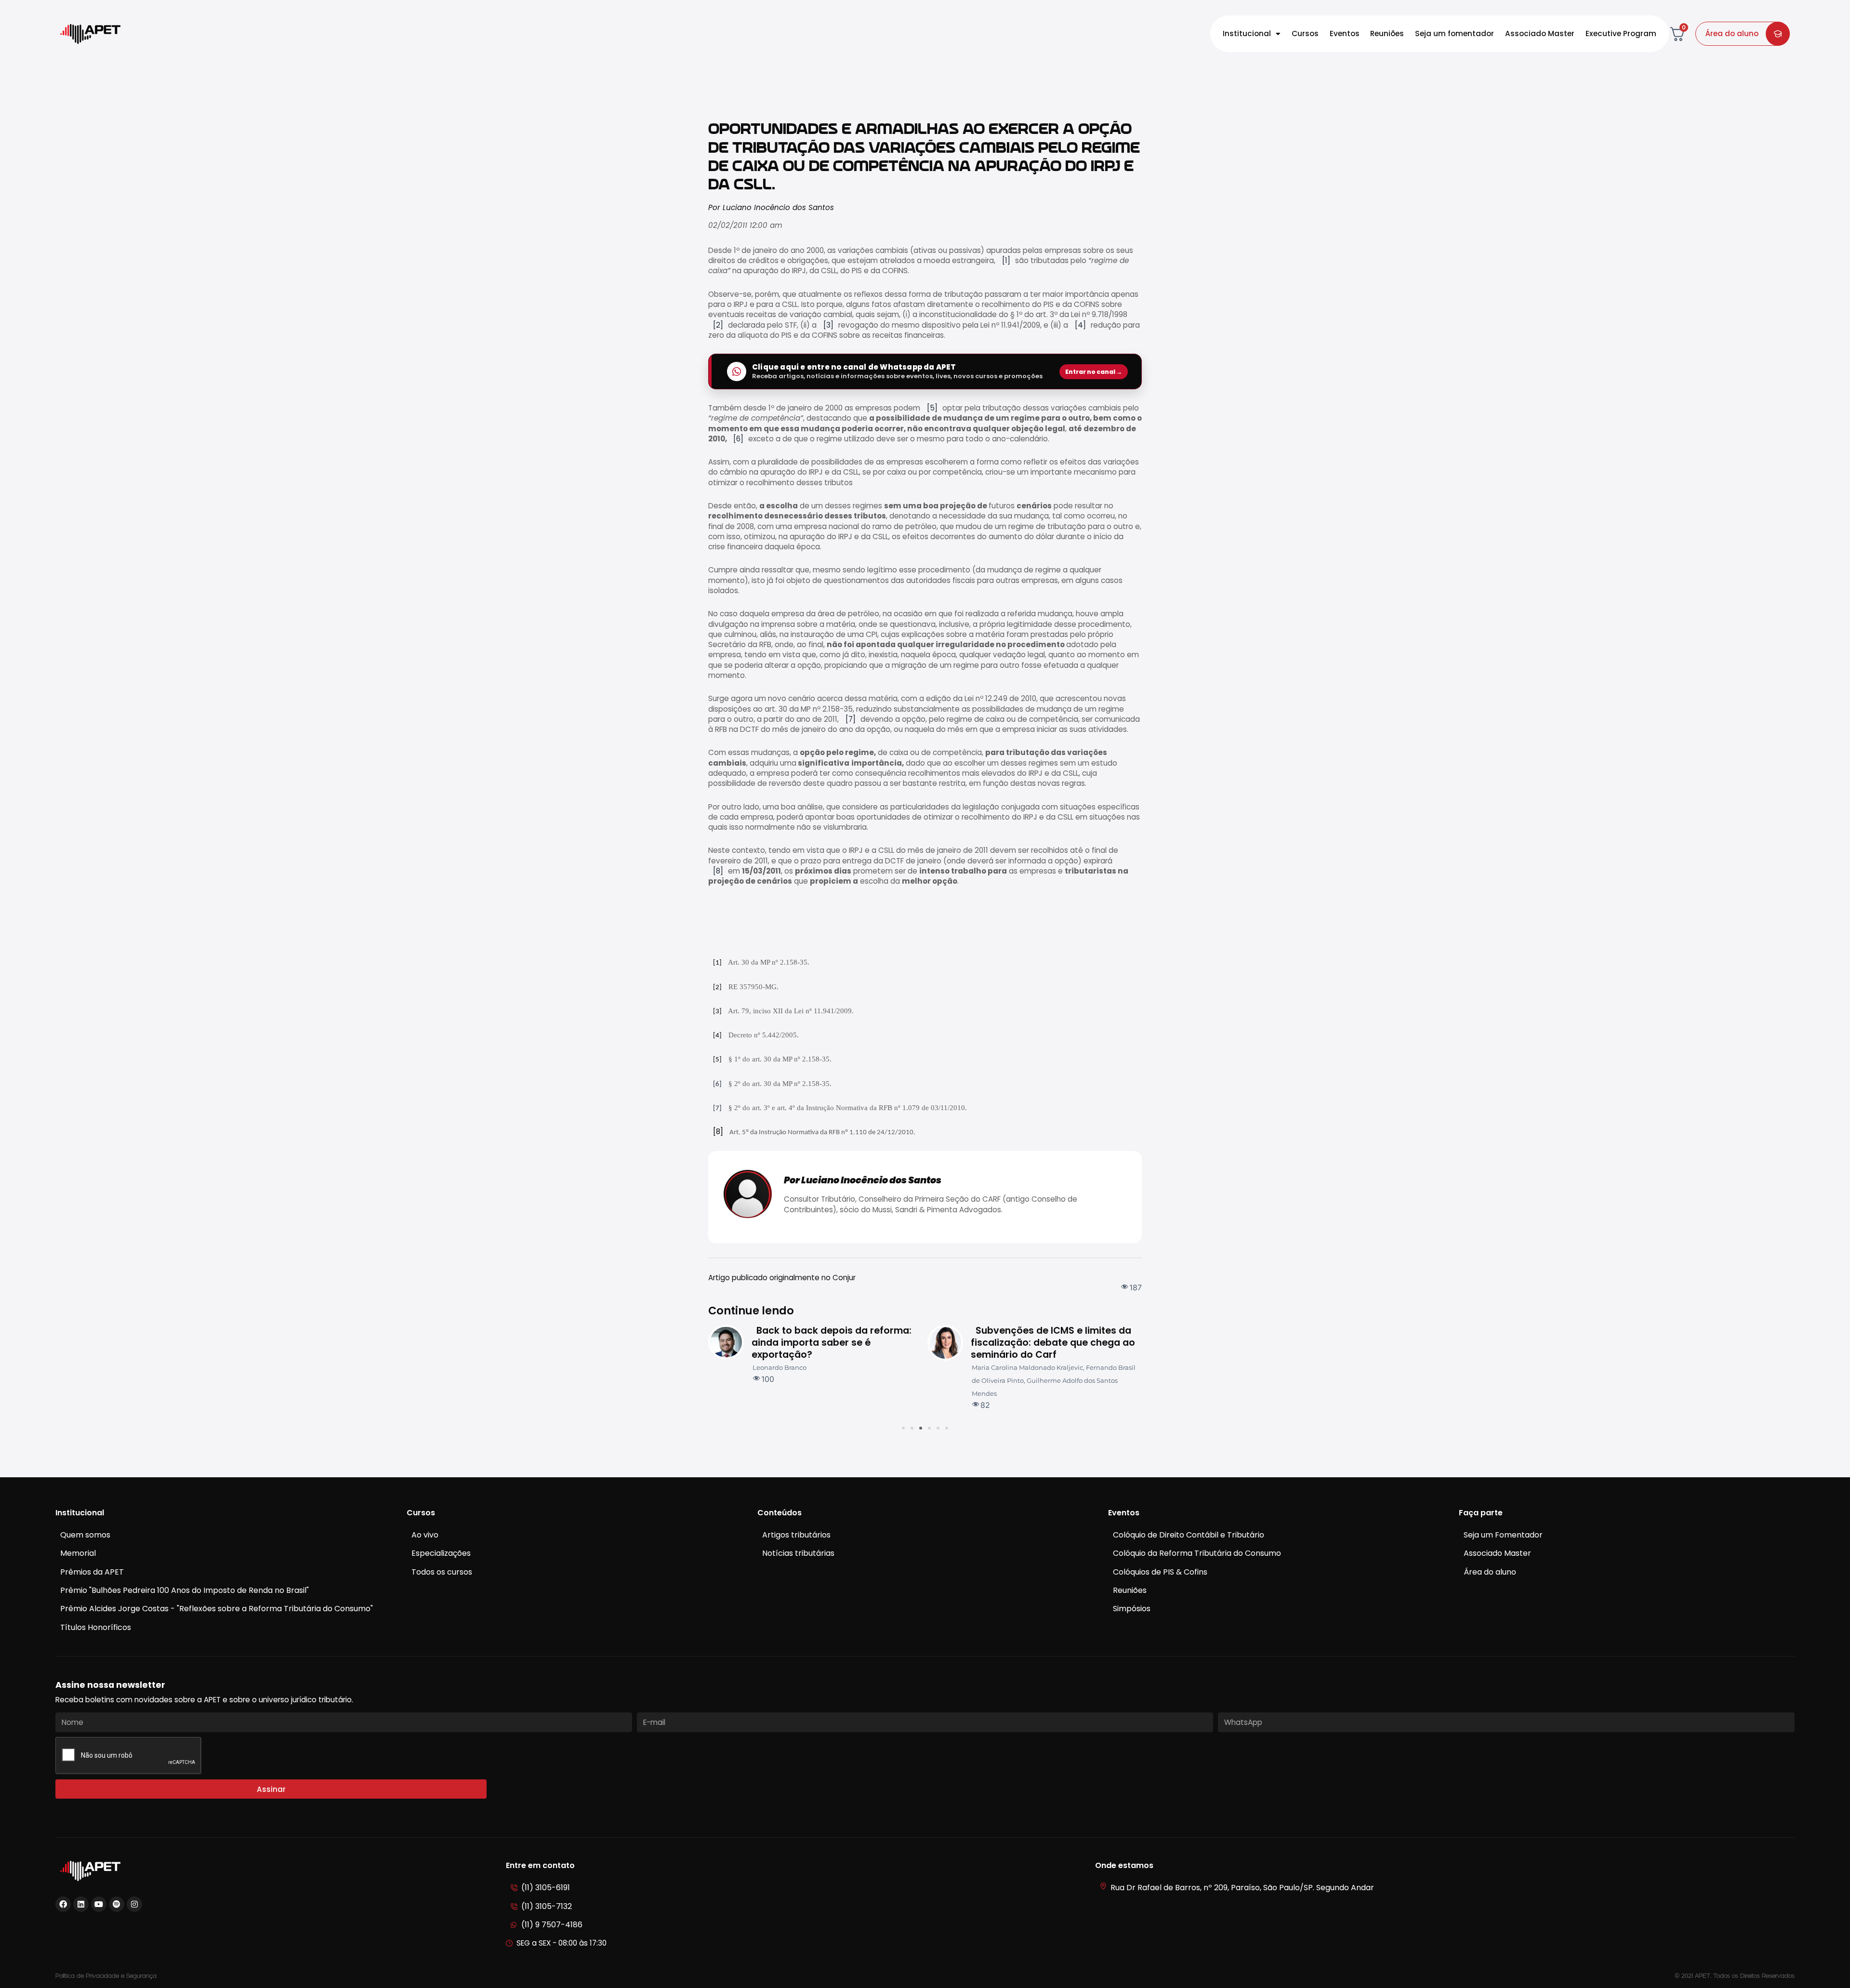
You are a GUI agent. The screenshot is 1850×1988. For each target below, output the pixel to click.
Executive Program (1621, 33)
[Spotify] (117, 1904)
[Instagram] (134, 1904)
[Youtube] (99, 1904)
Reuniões (1387, 33)
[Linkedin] (81, 1904)
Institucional (1247, 33)
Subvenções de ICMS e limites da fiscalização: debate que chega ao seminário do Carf (856, 1343)
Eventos (1345, 33)
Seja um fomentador (1454, 33)
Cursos (1305, 33)
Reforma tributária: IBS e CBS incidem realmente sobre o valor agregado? (1070, 1343)
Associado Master (1540, 33)
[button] (903, 1428)
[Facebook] (63, 1904)
